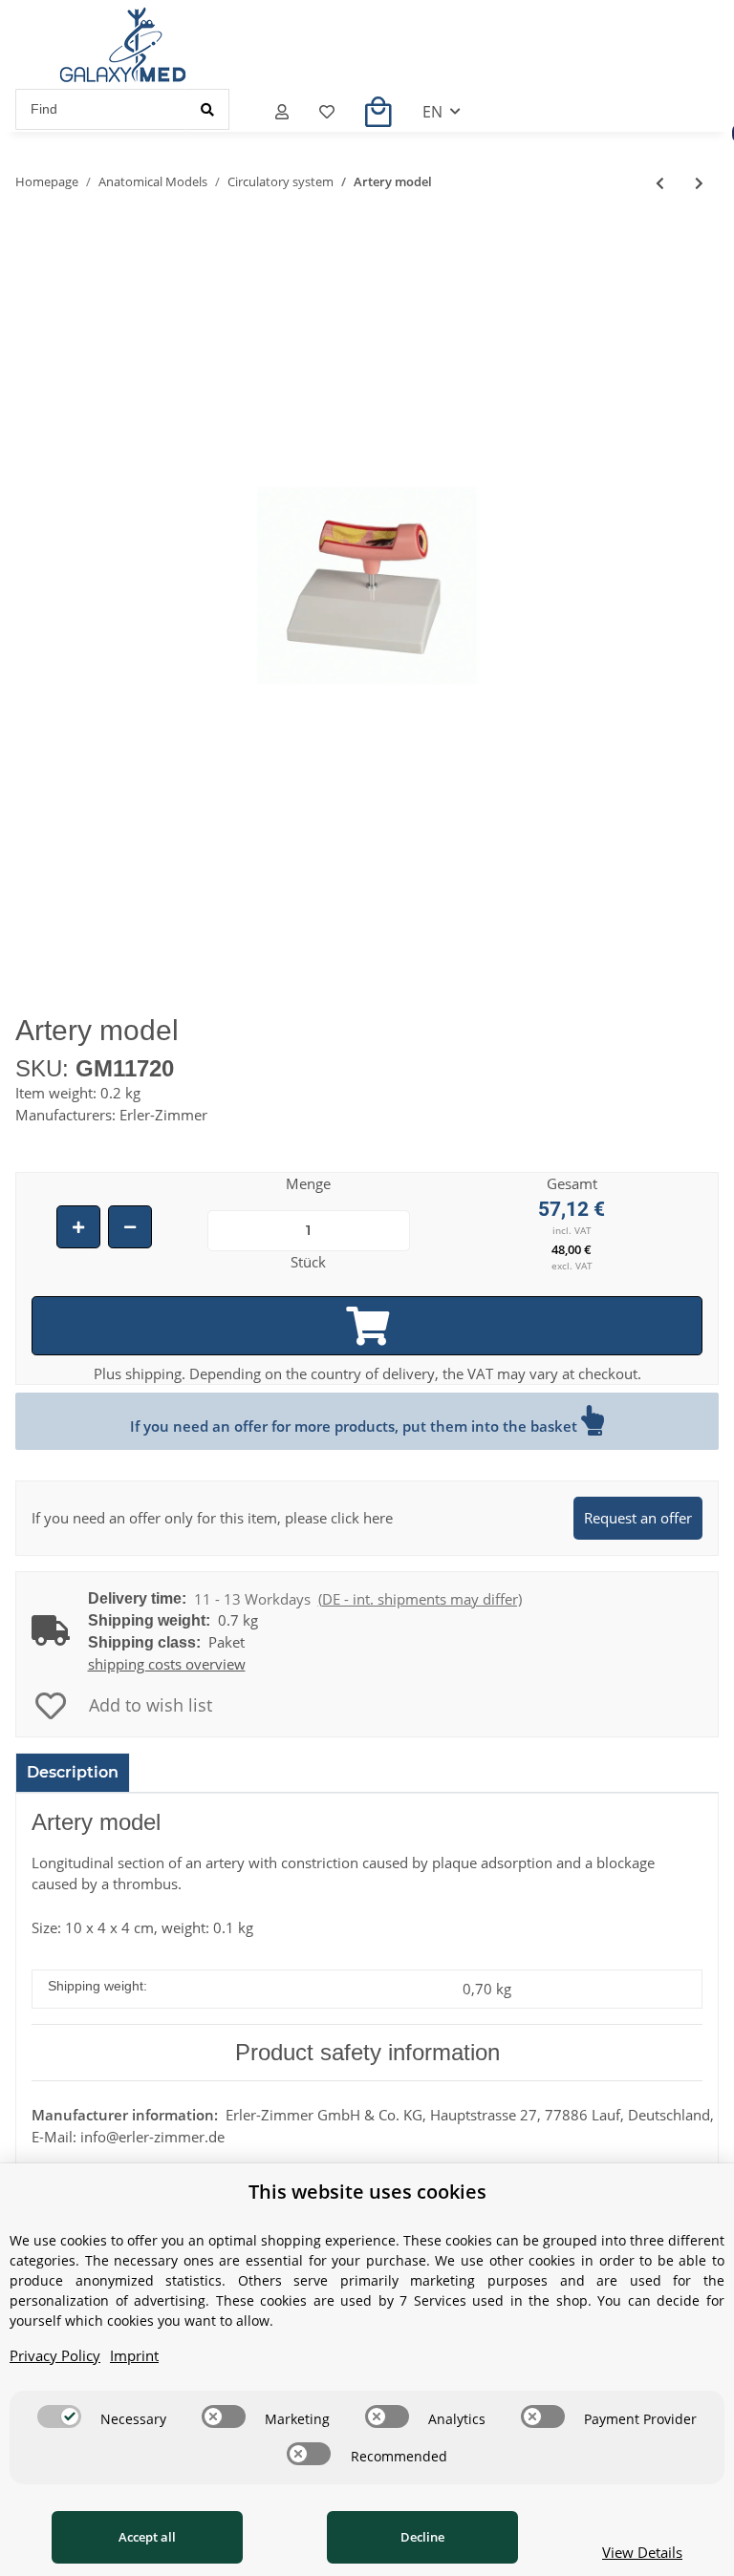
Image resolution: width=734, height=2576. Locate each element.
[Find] (207, 109)
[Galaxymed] (123, 44)
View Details (642, 2552)
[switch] (59, 2416)
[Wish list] (327, 112)
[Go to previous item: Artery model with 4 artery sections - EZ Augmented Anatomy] (660, 183)
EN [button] (432, 112)
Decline (422, 2537)
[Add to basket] (367, 1326)
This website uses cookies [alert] (367, 2192)
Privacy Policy (55, 2355)
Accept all (147, 2537)
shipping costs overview (167, 1664)
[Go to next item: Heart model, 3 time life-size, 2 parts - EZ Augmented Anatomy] (699, 183)
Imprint (134, 2355)
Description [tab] (73, 1772)
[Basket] (378, 112)
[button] (282, 112)
